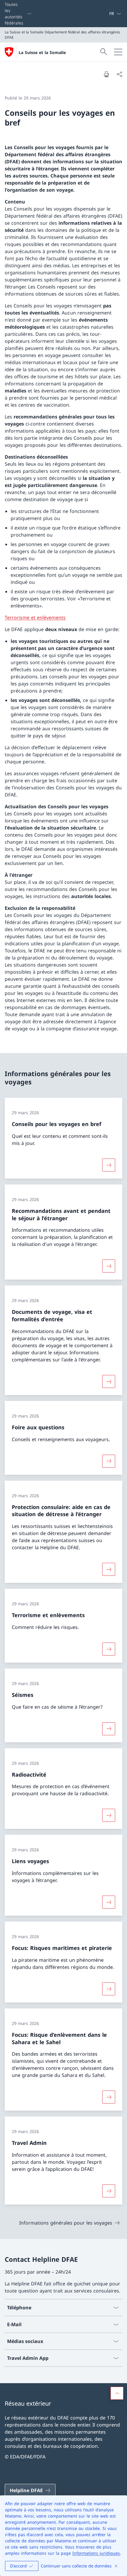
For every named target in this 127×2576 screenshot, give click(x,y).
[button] (117, 2393)
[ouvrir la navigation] (118, 52)
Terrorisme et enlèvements (35, 617)
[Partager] (119, 74)
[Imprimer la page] (106, 74)
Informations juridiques (96, 2553)
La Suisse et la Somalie (42, 52)
